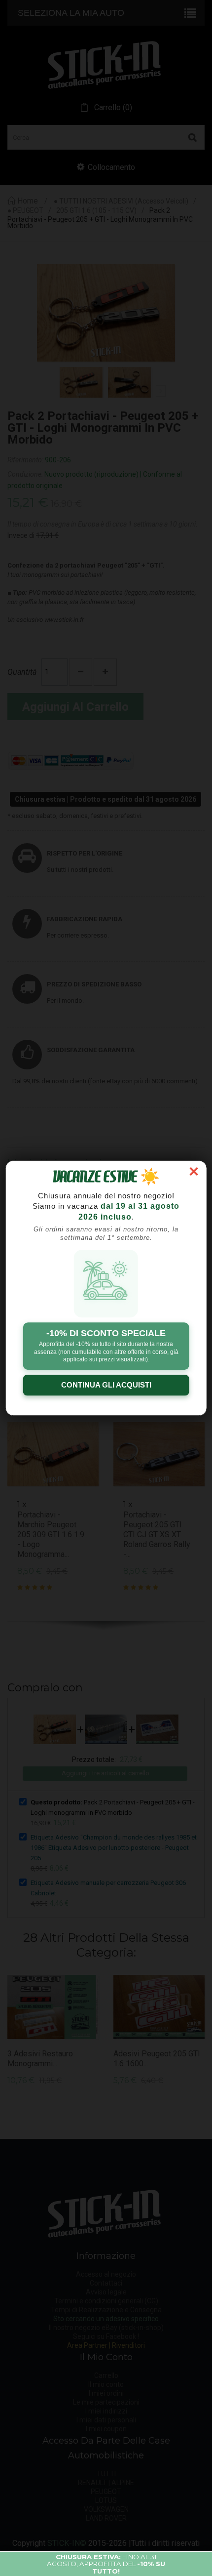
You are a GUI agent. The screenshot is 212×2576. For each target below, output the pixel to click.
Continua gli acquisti (106, 1385)
